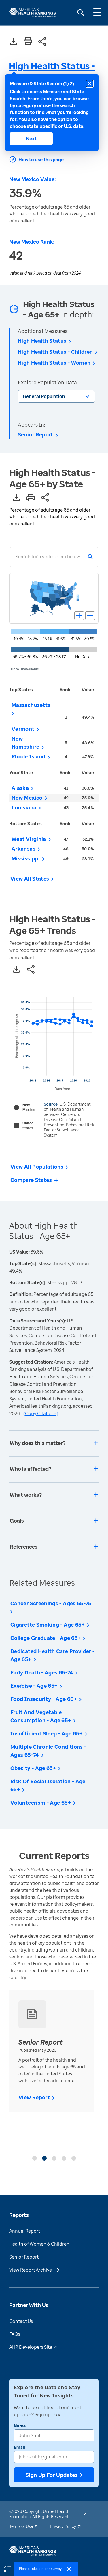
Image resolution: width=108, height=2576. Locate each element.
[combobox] (16, 557)
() (41, 1413)
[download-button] (14, 42)
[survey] (7, 2569)
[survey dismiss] (69, 2569)
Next (31, 139)
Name (20, 2426)
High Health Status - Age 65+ (52, 71)
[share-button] (42, 42)
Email (19, 2447)
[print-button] (28, 42)
